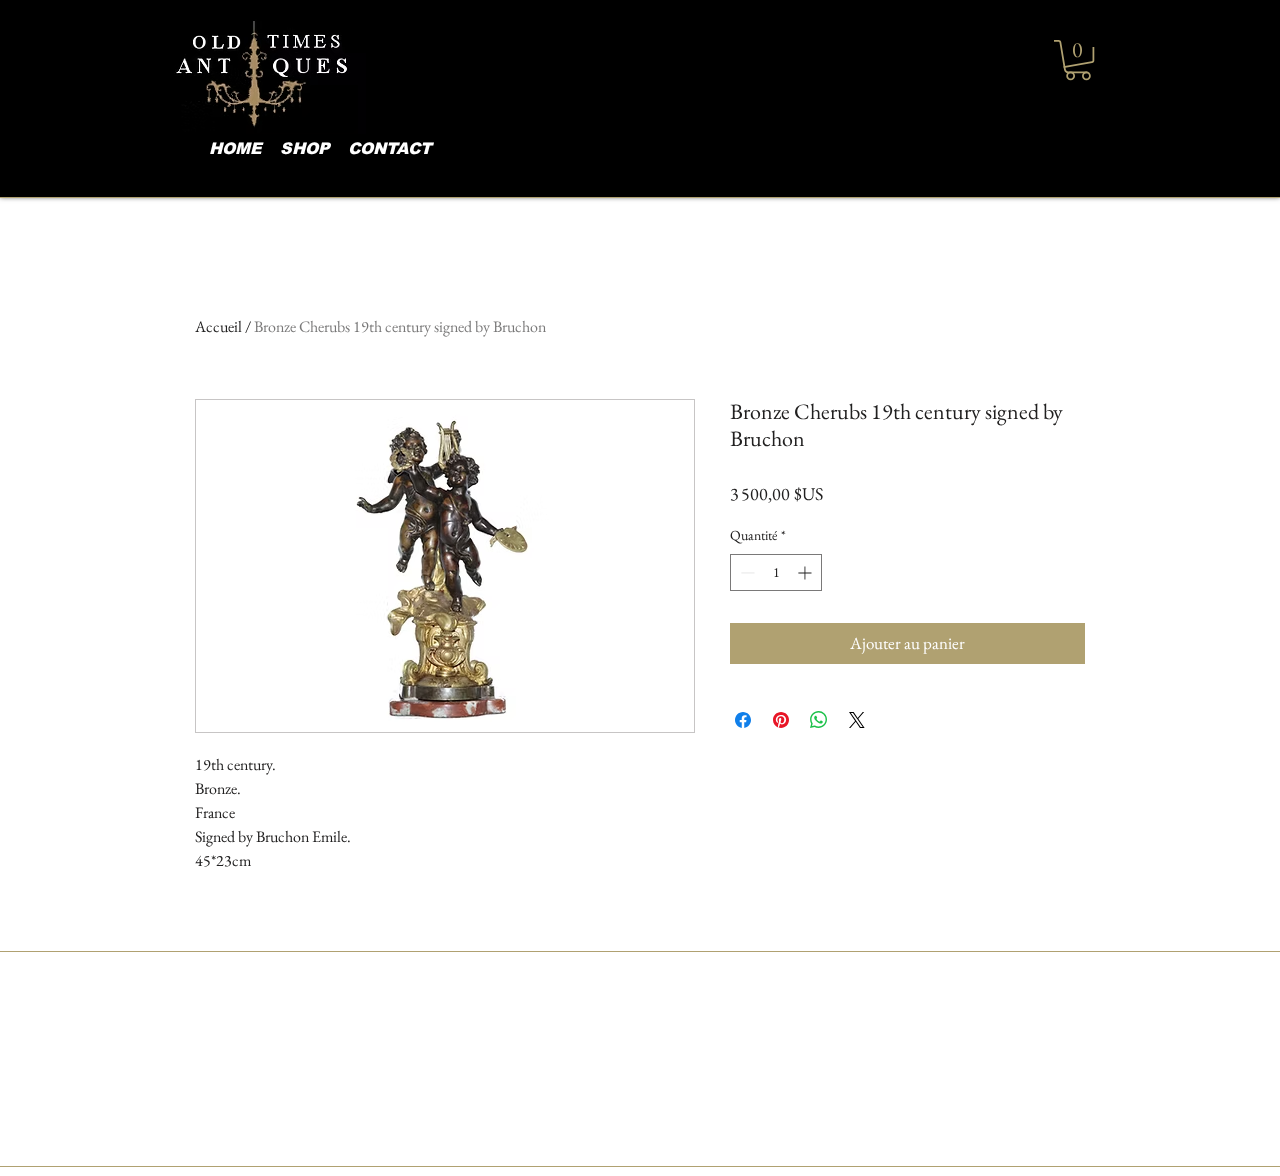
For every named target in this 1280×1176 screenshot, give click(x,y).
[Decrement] (745, 572)
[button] (1078, 60)
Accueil (218, 326)
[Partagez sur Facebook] (743, 720)
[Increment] (806, 572)
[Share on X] (857, 720)
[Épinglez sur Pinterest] (781, 720)
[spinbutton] (776, 572)
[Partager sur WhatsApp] (819, 720)
